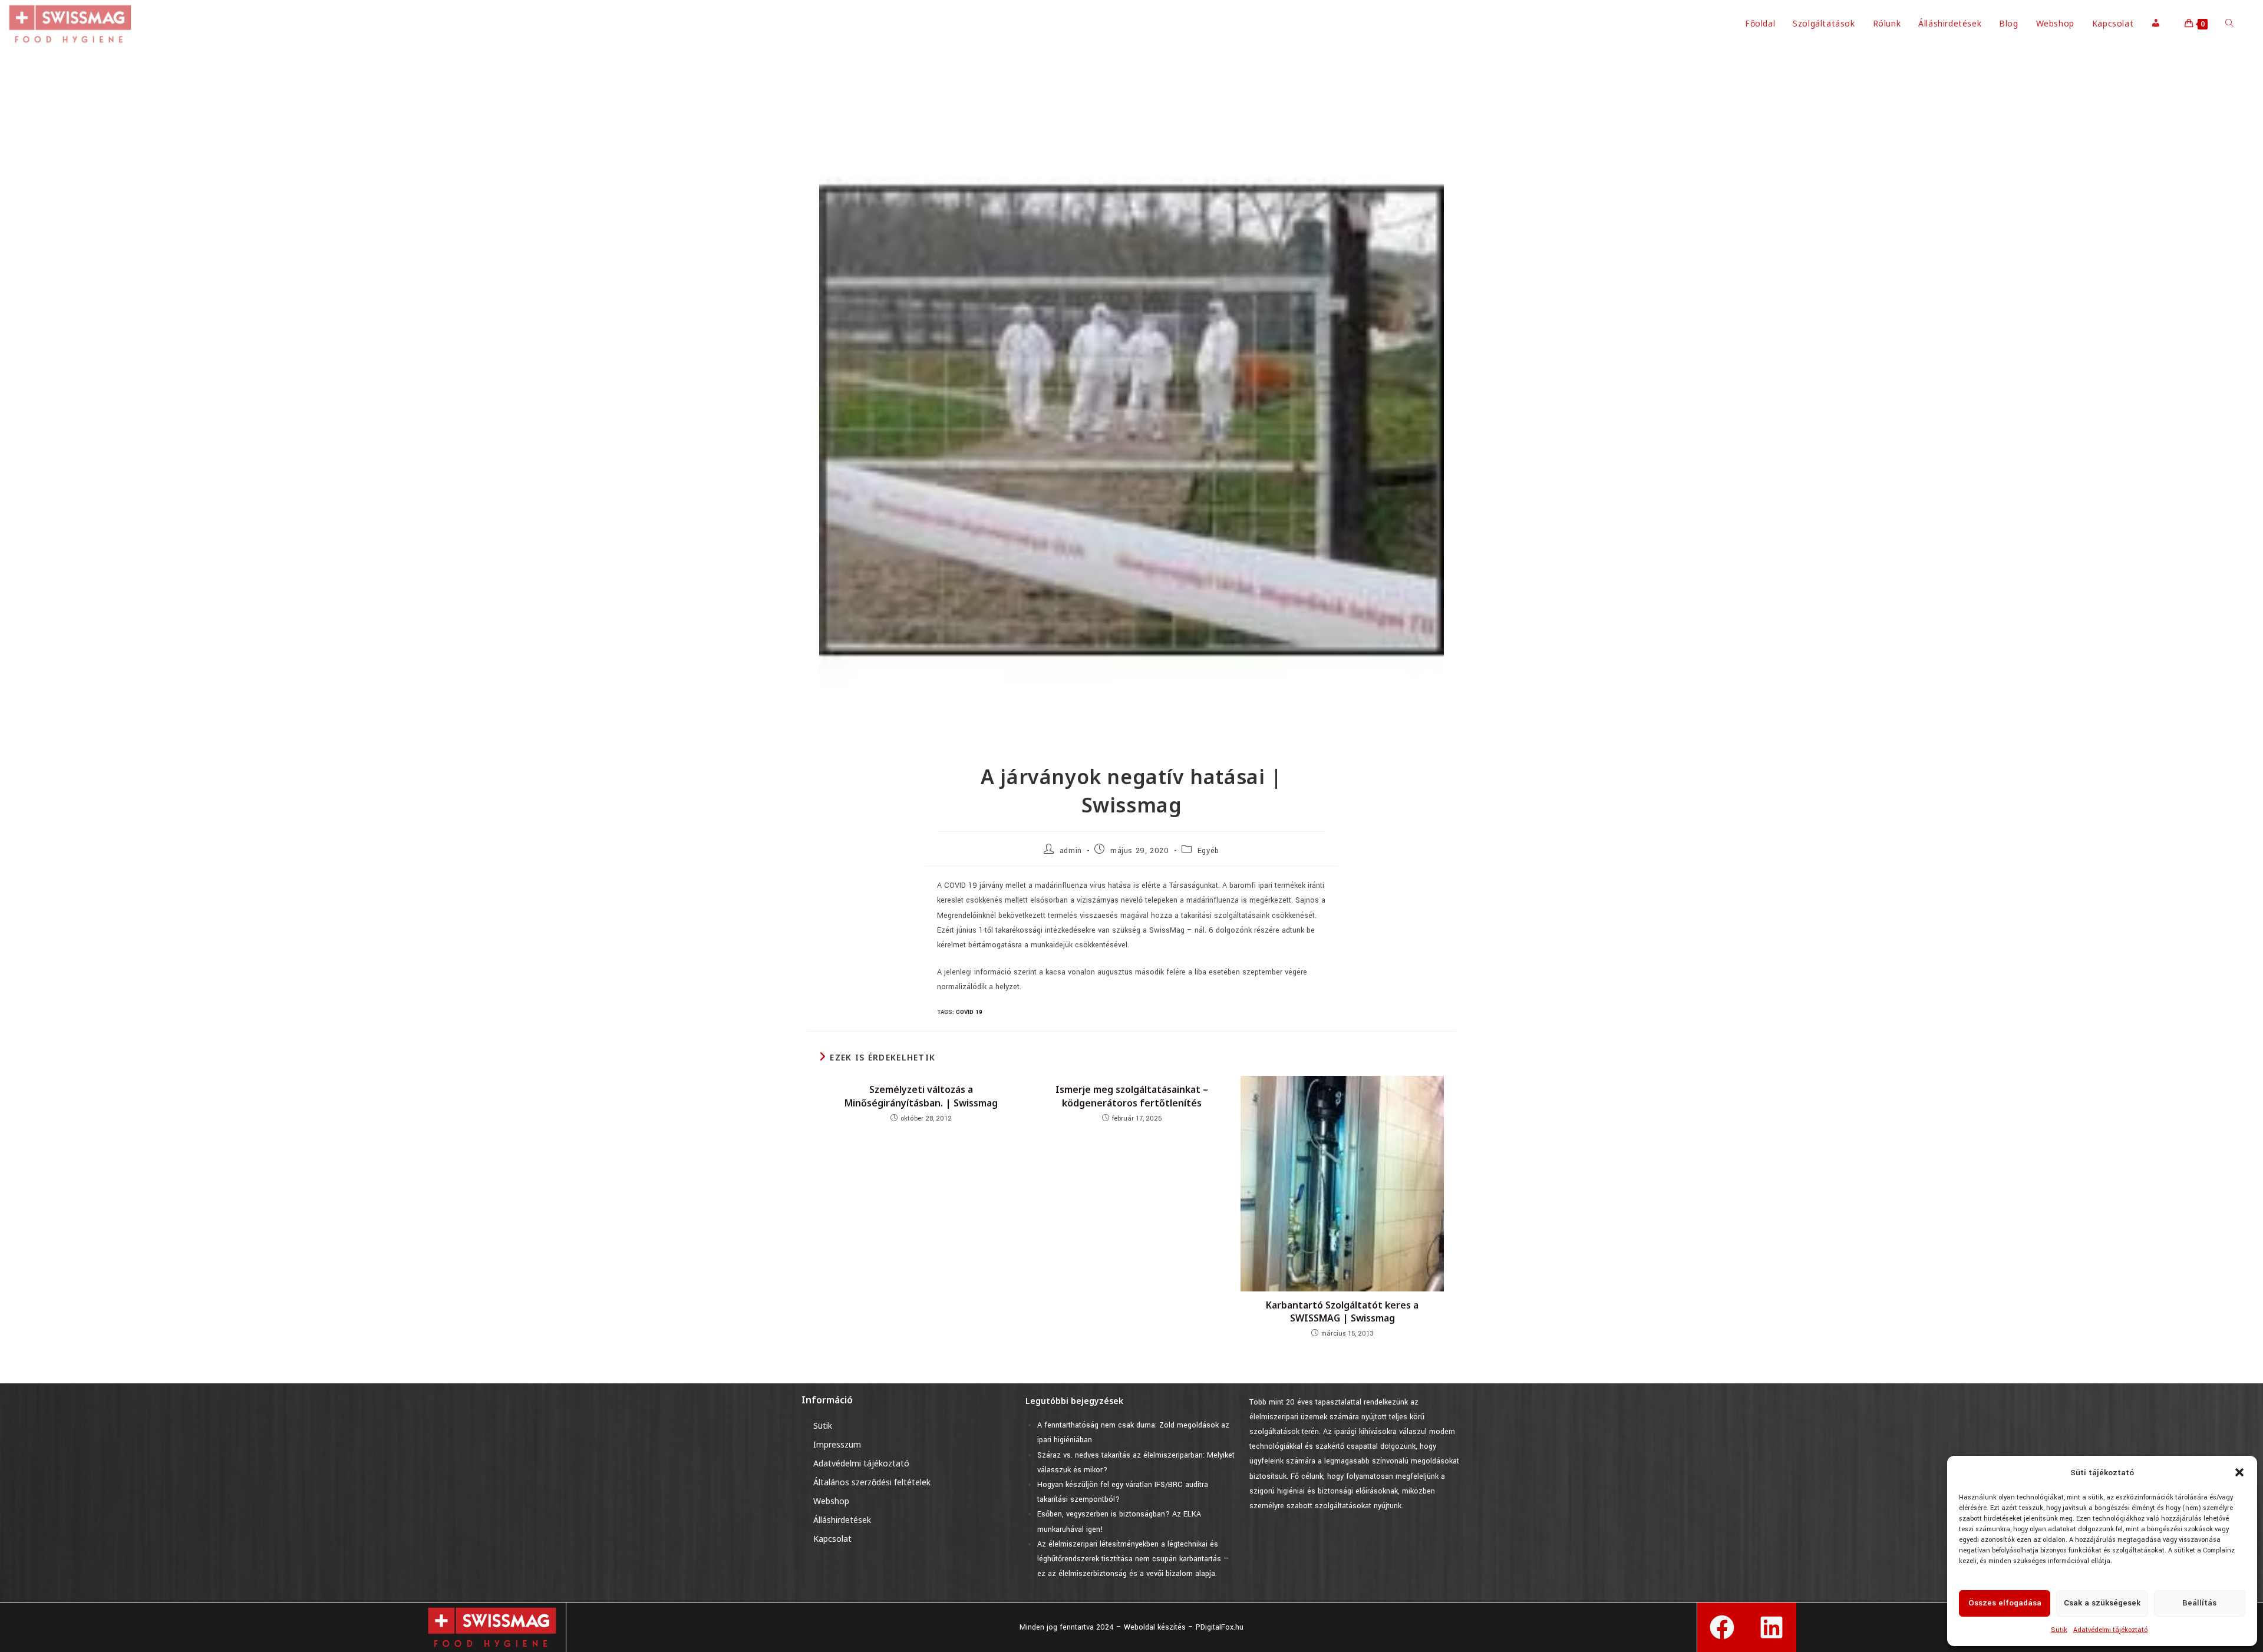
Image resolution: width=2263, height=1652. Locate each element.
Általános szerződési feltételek (872, 1482)
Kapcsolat (832, 1539)
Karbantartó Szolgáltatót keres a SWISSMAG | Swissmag (1342, 1311)
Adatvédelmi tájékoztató (2111, 1630)
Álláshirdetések (842, 1520)
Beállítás (2199, 1603)
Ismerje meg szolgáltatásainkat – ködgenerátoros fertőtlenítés (1132, 1096)
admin (1071, 851)
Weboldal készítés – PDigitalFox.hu (1184, 1627)
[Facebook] (1722, 1627)
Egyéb (1208, 851)
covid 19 (969, 1012)
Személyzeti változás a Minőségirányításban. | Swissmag (921, 1096)
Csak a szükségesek (2102, 1603)
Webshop (831, 1501)
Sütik (2059, 1630)
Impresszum (837, 1444)
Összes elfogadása (2005, 1603)
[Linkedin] (1772, 1627)
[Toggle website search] (2229, 24)
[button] (2239, 1472)
